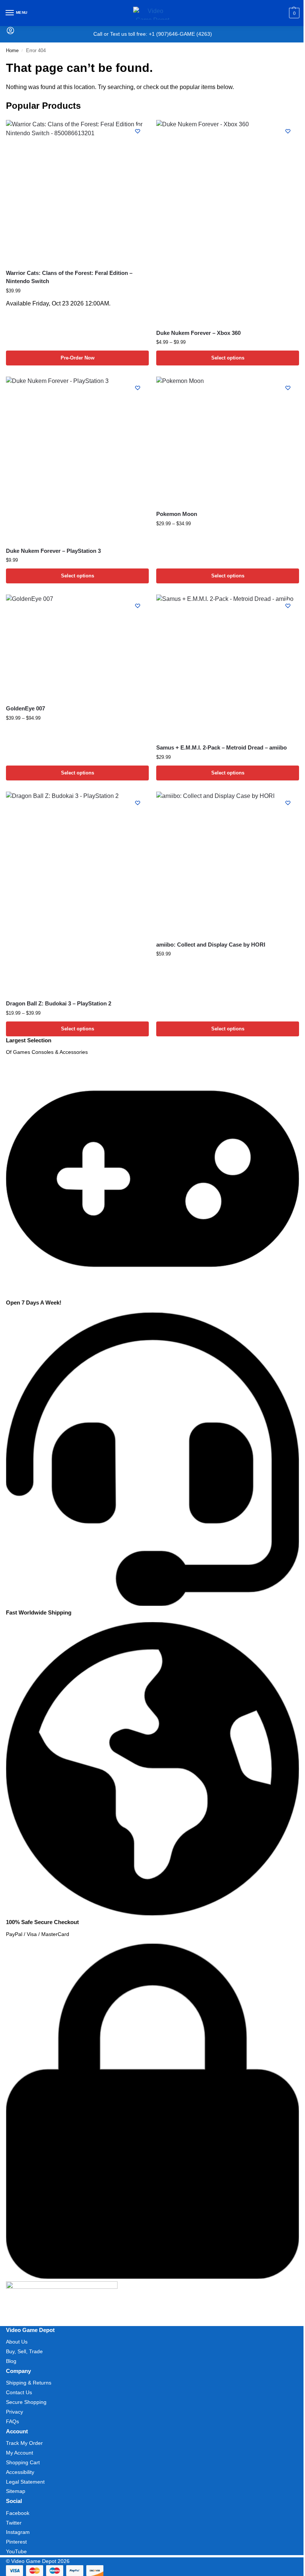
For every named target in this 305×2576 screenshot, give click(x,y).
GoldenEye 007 (25, 708)
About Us (17, 2342)
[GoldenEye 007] (77, 647)
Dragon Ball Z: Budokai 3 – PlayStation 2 (59, 1003)
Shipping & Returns (29, 2383)
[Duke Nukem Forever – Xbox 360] (228, 221)
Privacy (15, 2412)
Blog (11, 2361)
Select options (228, 358)
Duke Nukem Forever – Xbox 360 (198, 333)
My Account (20, 2453)
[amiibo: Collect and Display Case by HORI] (228, 863)
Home (12, 50)
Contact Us (19, 2392)
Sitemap (16, 2491)
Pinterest (16, 2542)
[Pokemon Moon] (228, 440)
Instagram (18, 2532)
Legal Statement (25, 2482)
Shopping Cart (23, 2462)
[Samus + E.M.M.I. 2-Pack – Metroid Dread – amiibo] (228, 666)
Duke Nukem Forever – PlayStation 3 (53, 551)
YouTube (16, 2551)
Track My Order (24, 2443)
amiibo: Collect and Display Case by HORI (211, 945)
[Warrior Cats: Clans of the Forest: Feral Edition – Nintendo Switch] (77, 191)
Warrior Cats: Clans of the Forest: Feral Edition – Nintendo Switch (69, 277)
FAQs (12, 2421)
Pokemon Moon (177, 514)
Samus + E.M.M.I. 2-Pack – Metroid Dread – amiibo (221, 747)
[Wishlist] (138, 131)
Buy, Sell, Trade (24, 2351)
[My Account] (10, 33)
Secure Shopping (26, 2402)
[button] (293, 13)
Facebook (18, 2513)
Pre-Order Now (78, 358)
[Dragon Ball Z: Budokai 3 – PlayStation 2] (77, 893)
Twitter (14, 2523)
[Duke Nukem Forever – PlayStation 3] (77, 459)
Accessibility (20, 2472)
